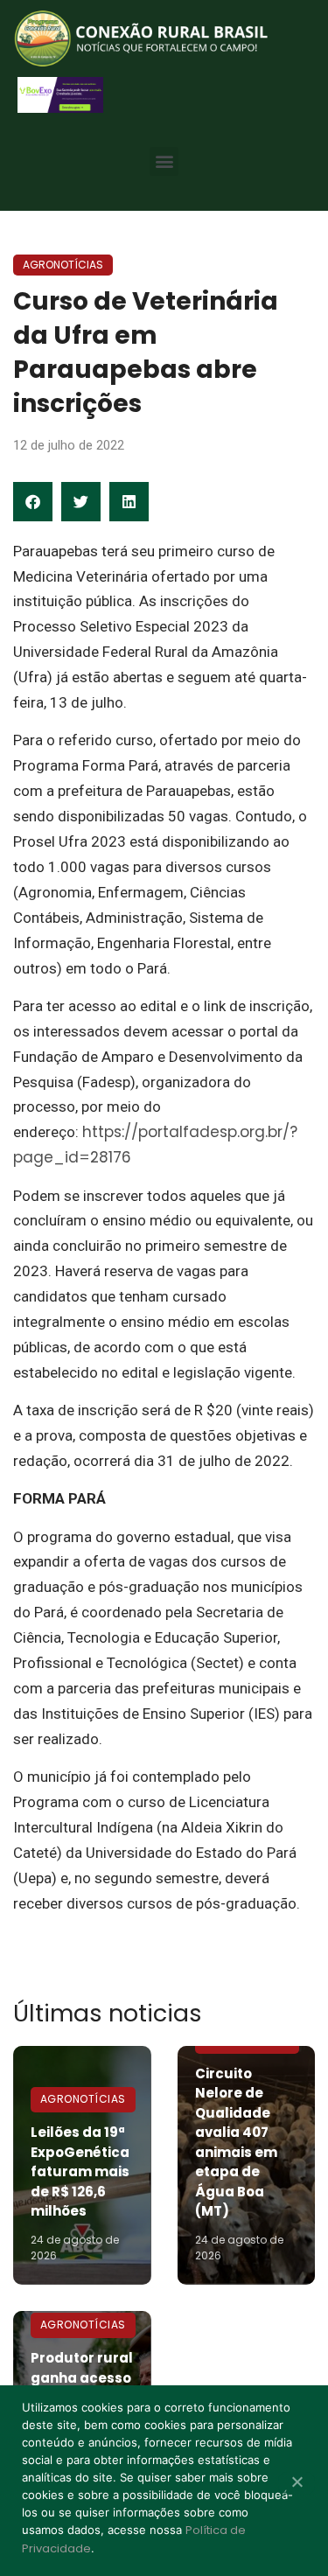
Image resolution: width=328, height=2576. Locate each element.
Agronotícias (63, 265)
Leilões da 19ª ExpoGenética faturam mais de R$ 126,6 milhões (80, 2171)
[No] (297, 2483)
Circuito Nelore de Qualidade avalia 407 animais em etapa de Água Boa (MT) (236, 2143)
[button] (164, 161)
